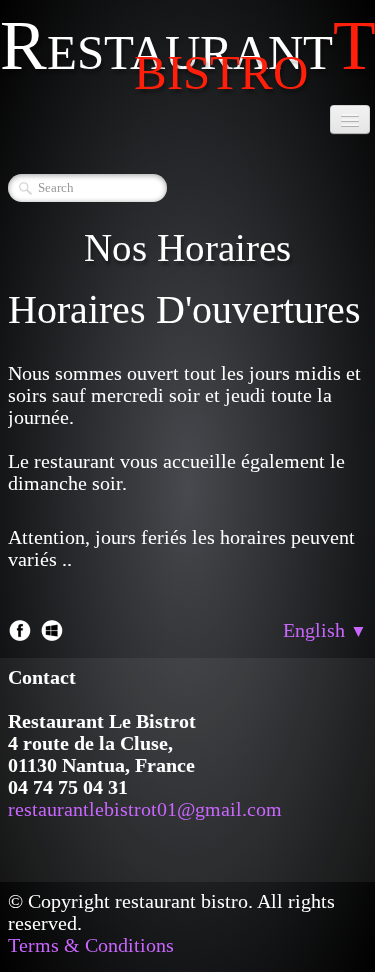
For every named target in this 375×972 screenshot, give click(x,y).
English (325, 630)
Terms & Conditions (91, 945)
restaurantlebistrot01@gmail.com (145, 809)
